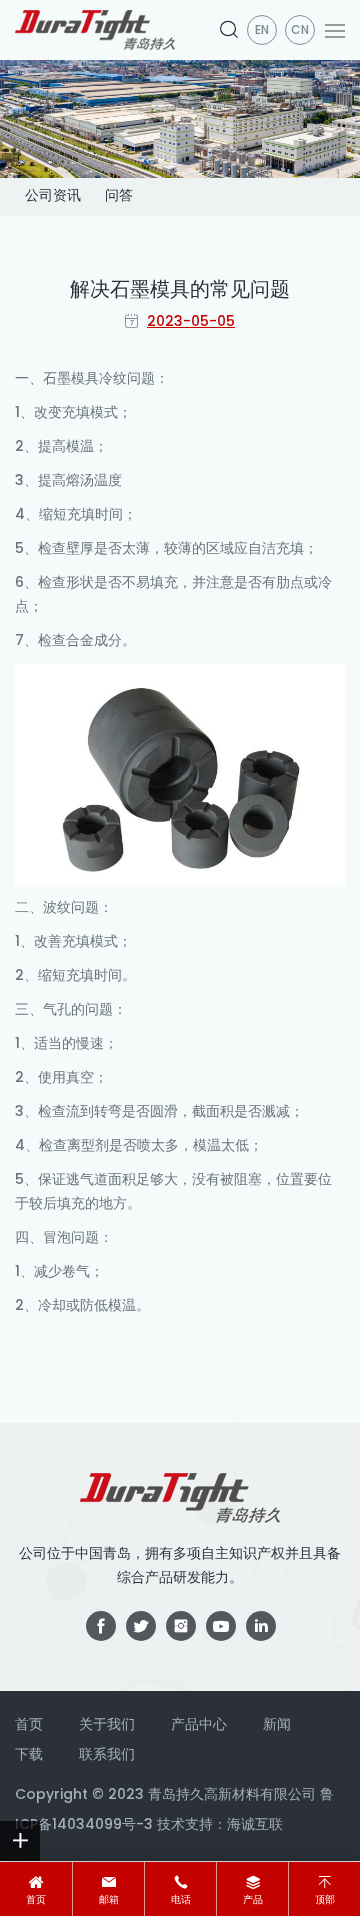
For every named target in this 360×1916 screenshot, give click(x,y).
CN (300, 31)
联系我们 (107, 1755)
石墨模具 (71, 379)
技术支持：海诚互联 (220, 1825)
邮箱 (109, 1900)
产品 (253, 1900)
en (262, 31)
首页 (36, 1900)
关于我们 (107, 1725)
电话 (181, 1900)
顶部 (325, 1900)
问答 (119, 196)
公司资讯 (53, 196)
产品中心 (199, 1725)
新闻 (277, 1725)
